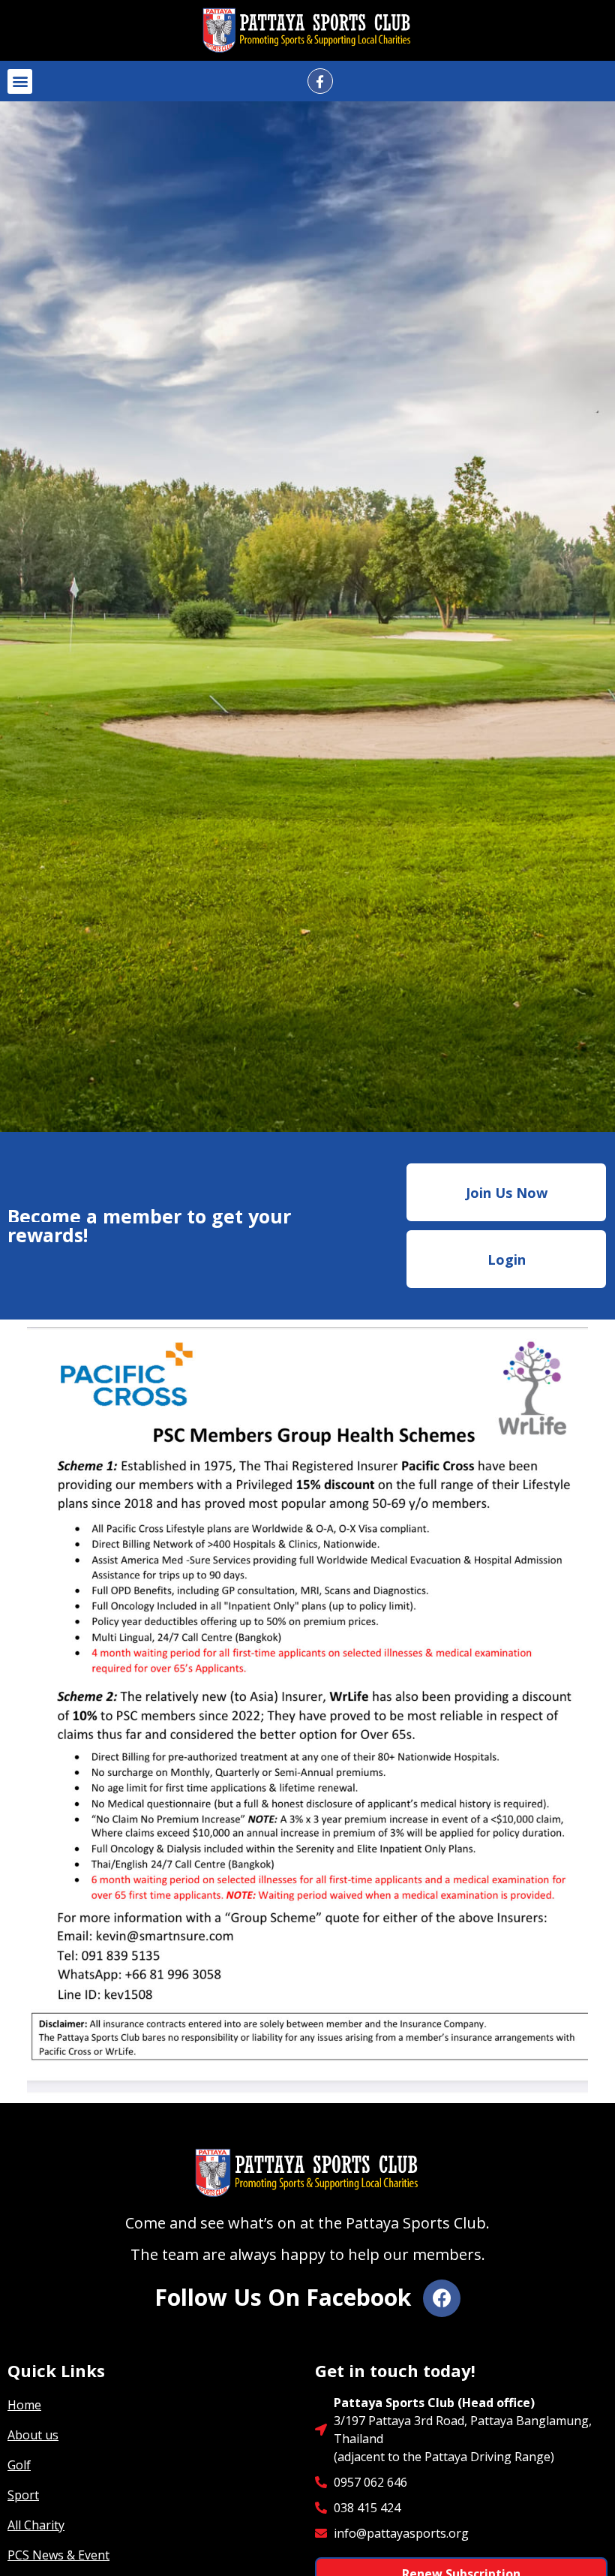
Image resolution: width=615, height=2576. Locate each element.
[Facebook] (442, 2298)
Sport (23, 2495)
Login (507, 1259)
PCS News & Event (58, 2555)
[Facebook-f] (320, 81)
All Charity (36, 2525)
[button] (20, 81)
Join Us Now (507, 1193)
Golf (19, 2465)
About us (33, 2435)
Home (24, 2405)
